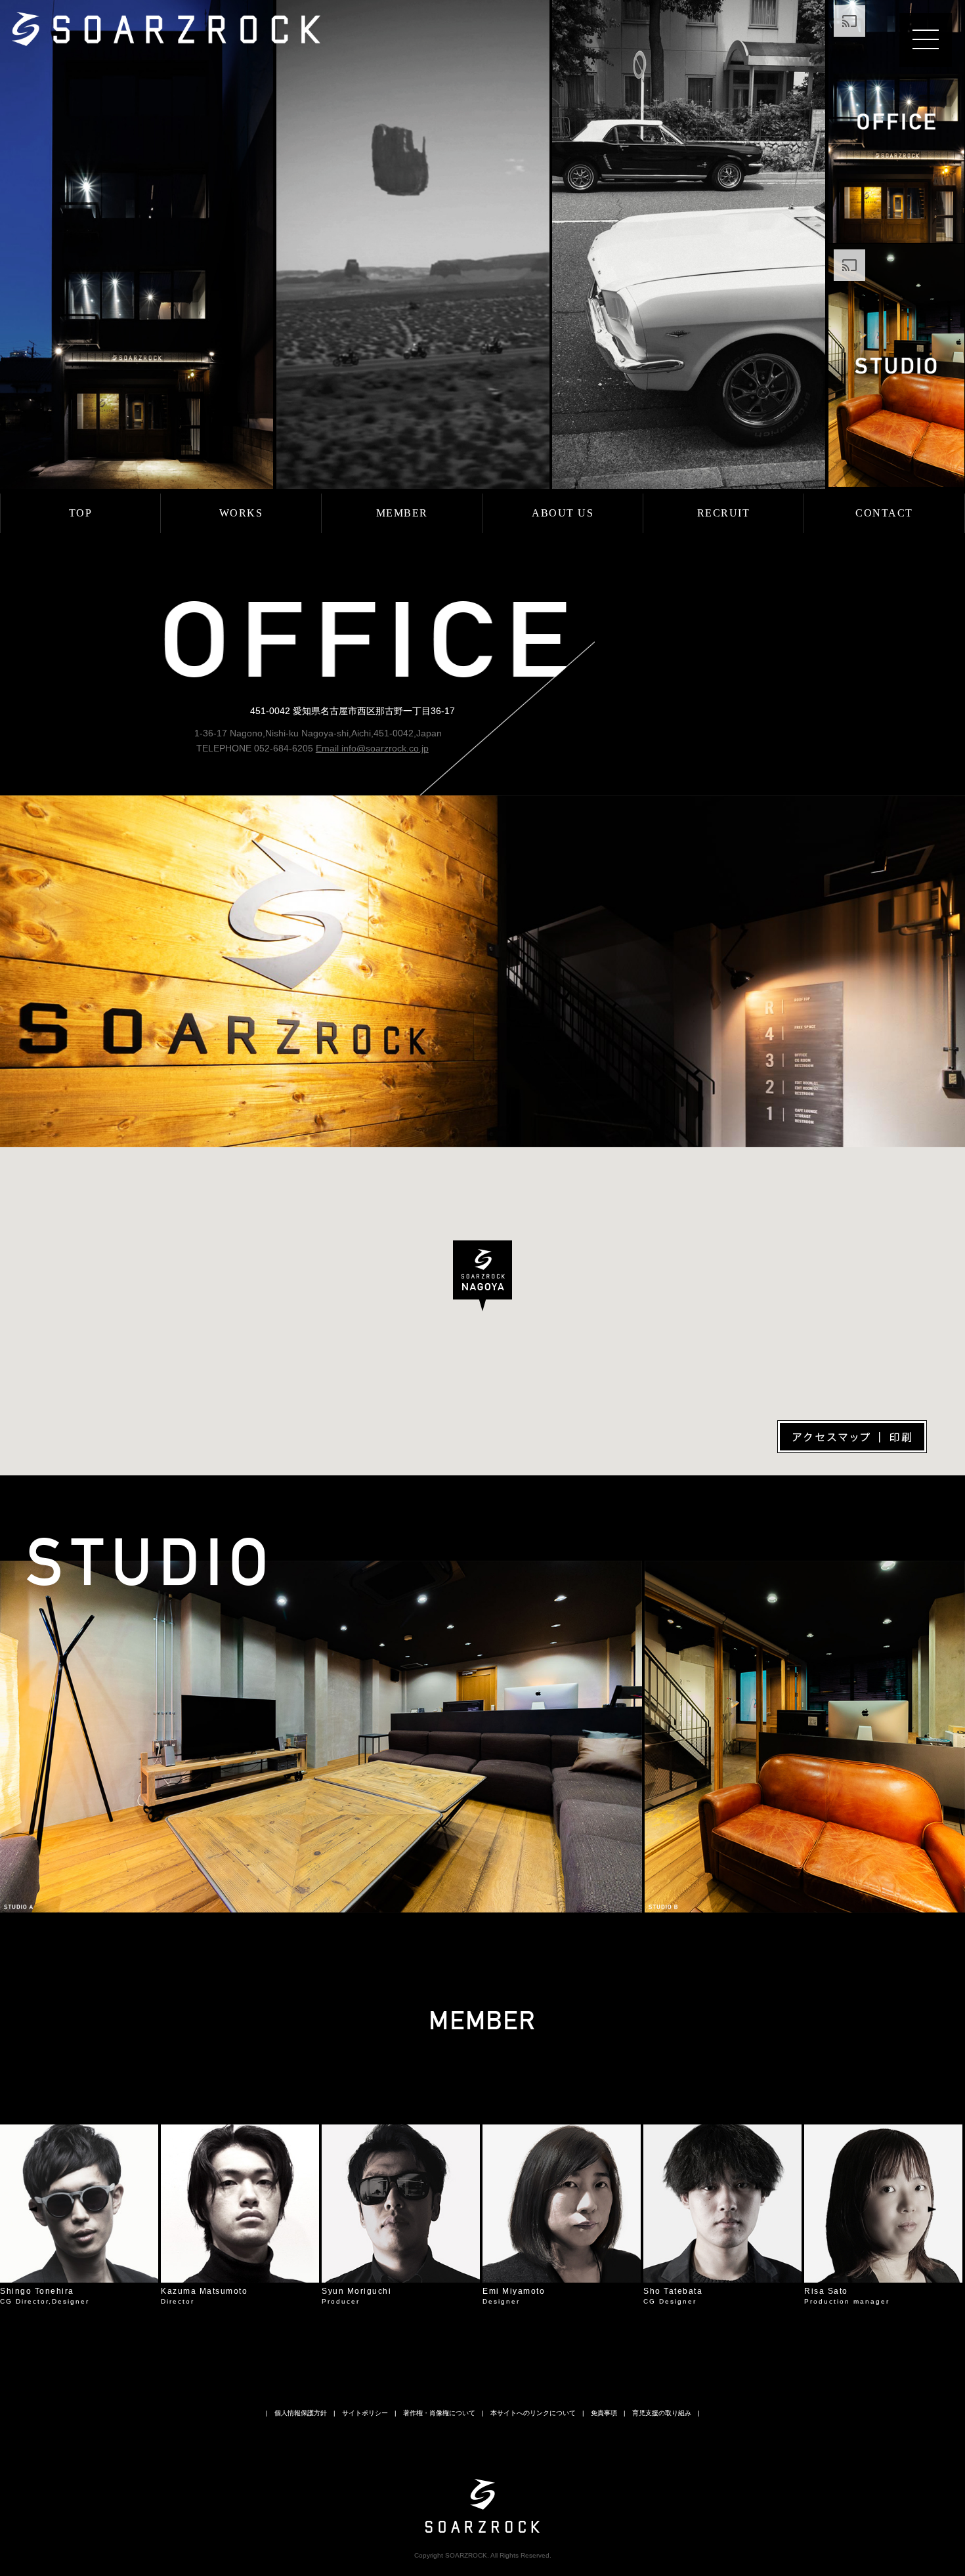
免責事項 (604, 2413)
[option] (79, 2215)
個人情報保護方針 (301, 2413)
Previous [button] (33, 2209)
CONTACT (884, 513)
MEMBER (402, 513)
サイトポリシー (365, 2413)
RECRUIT (724, 513)
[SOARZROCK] (166, 16)
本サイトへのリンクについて (533, 2413)
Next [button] (932, 2209)
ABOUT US (563, 513)
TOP (81, 513)
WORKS (241, 513)
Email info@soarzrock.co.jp (372, 748)
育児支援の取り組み (662, 2413)
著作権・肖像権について (439, 2413)
